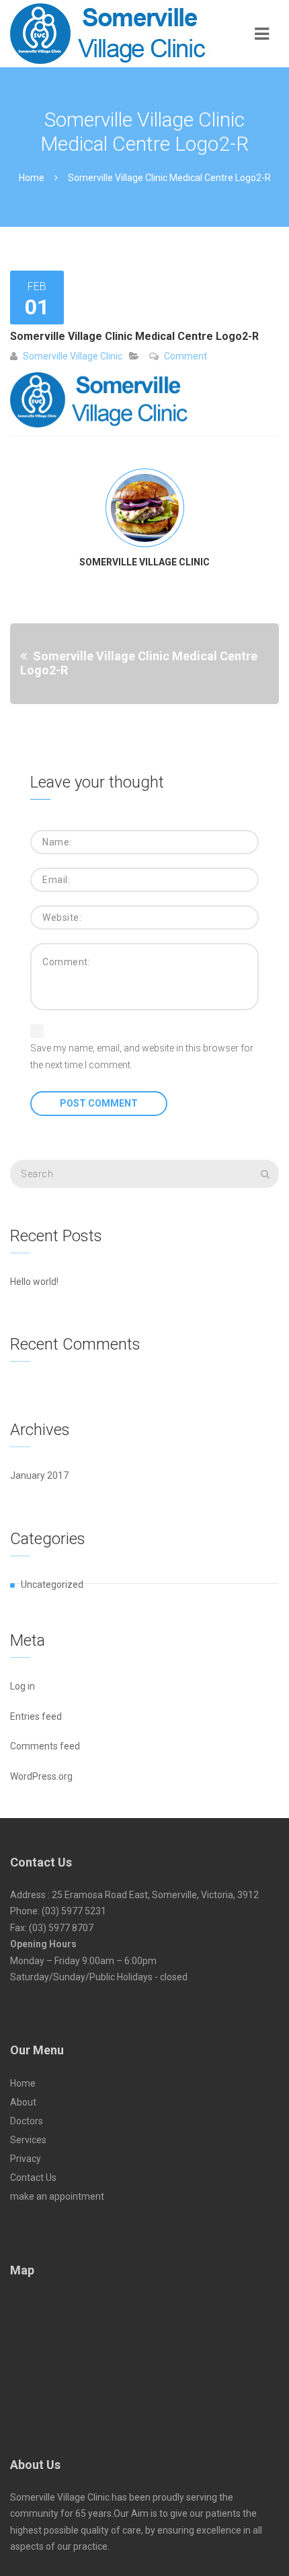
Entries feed (36, 1716)
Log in (23, 1686)
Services (28, 2140)
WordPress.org (41, 1776)
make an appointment (57, 2196)
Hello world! (34, 1282)
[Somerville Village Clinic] (121, 34)
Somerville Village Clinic (73, 356)
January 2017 (39, 1475)
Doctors (27, 2121)
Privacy (26, 2159)
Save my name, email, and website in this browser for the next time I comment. (142, 1056)
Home (32, 178)
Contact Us (33, 2178)
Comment (185, 356)
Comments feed (45, 1746)
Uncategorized (52, 1585)
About (23, 2102)
